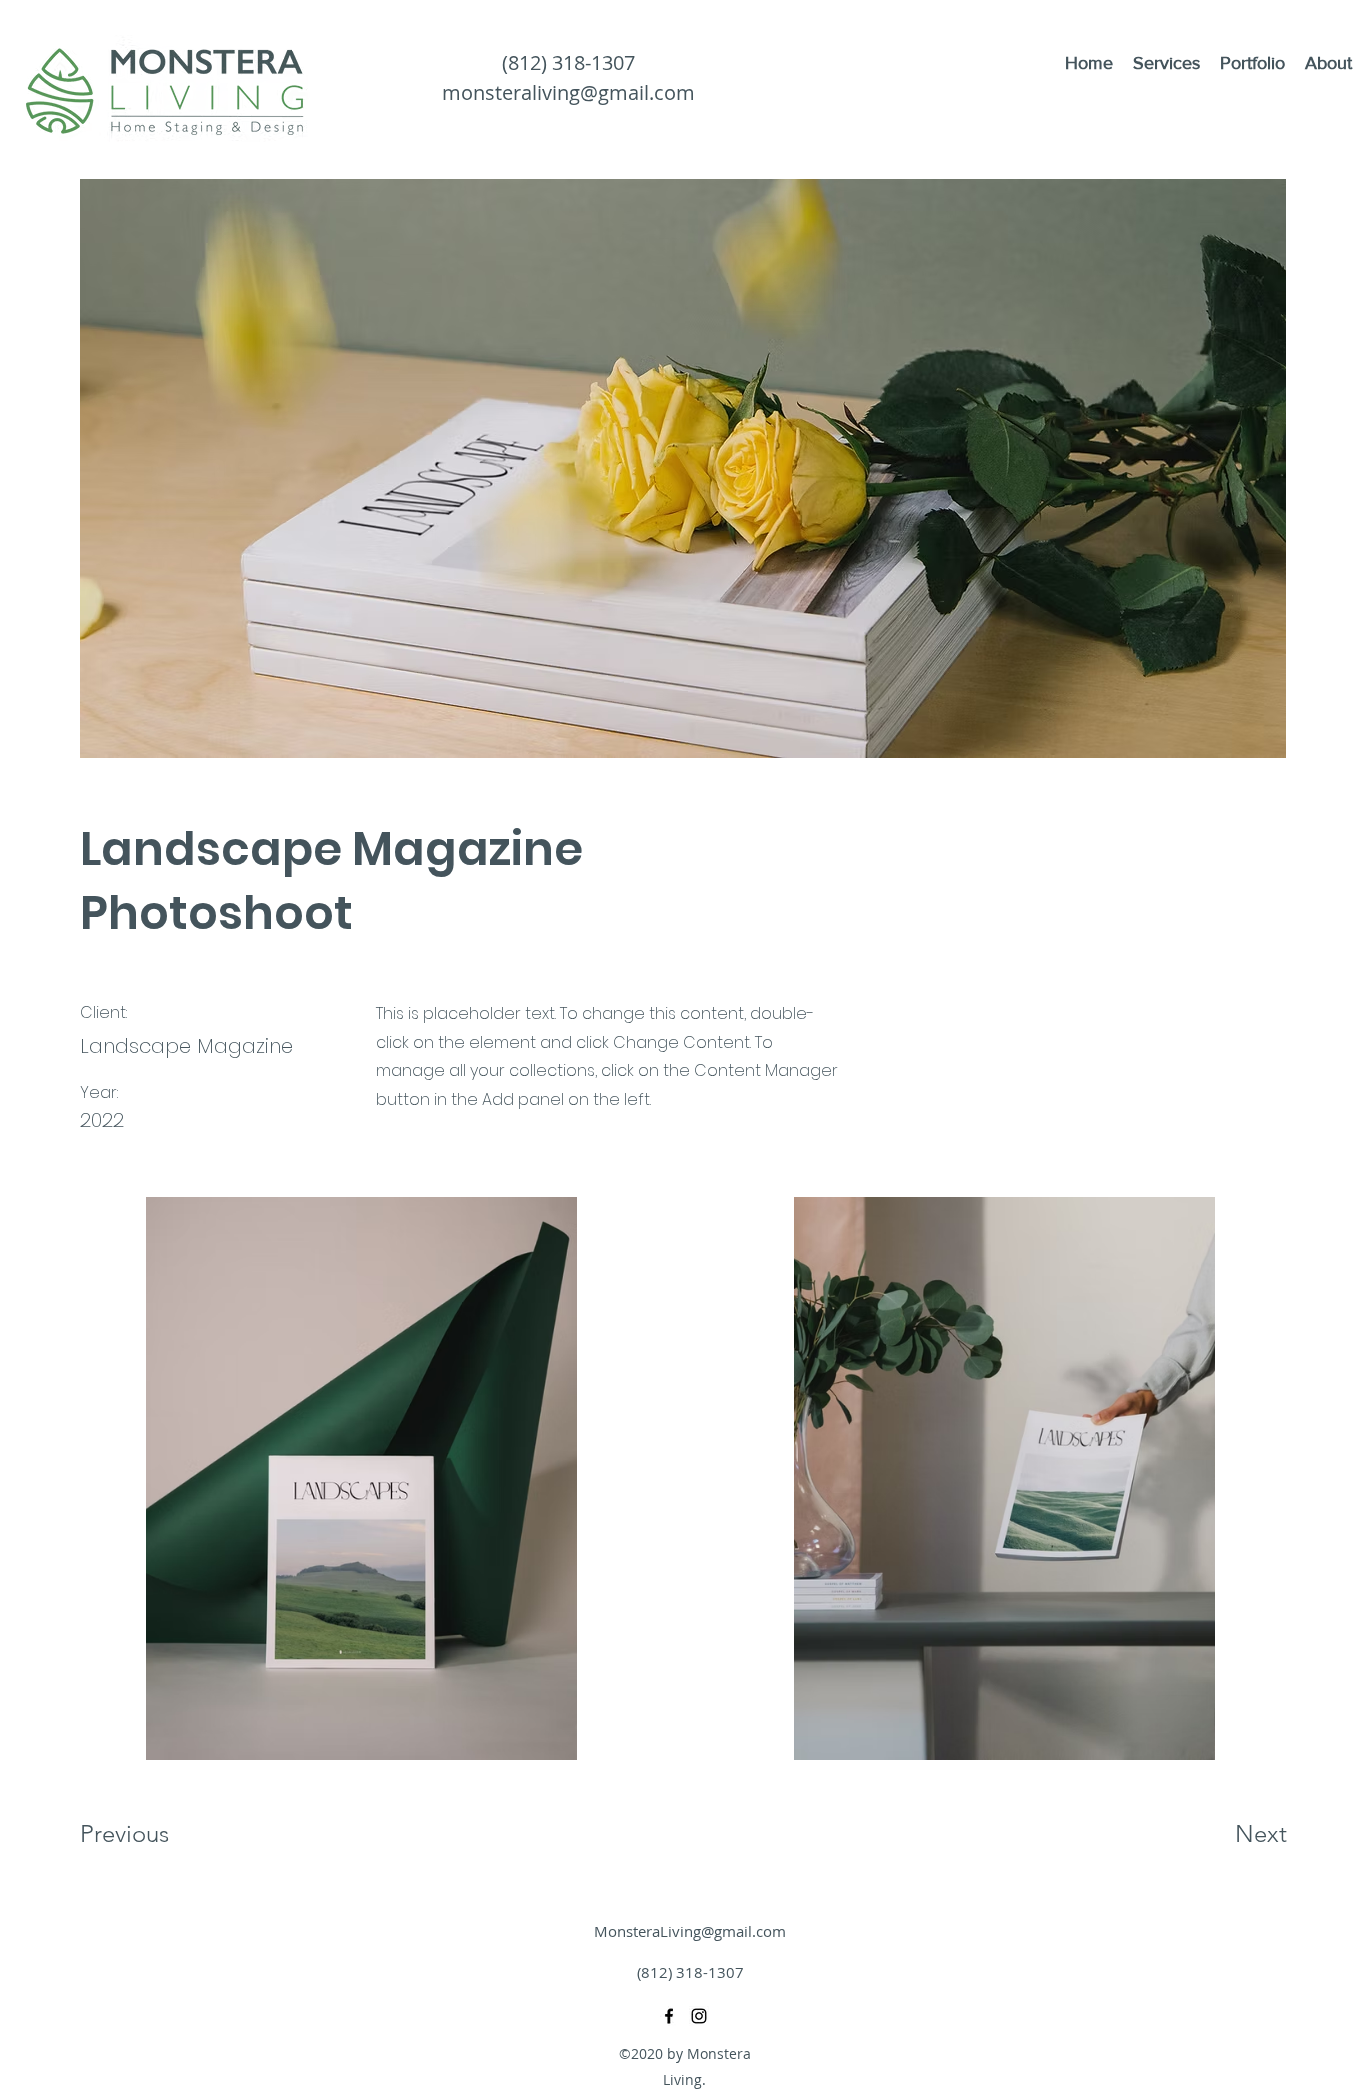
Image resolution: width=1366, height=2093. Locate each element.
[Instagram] (699, 2016)
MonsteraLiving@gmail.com (690, 1931)
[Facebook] (669, 2016)
